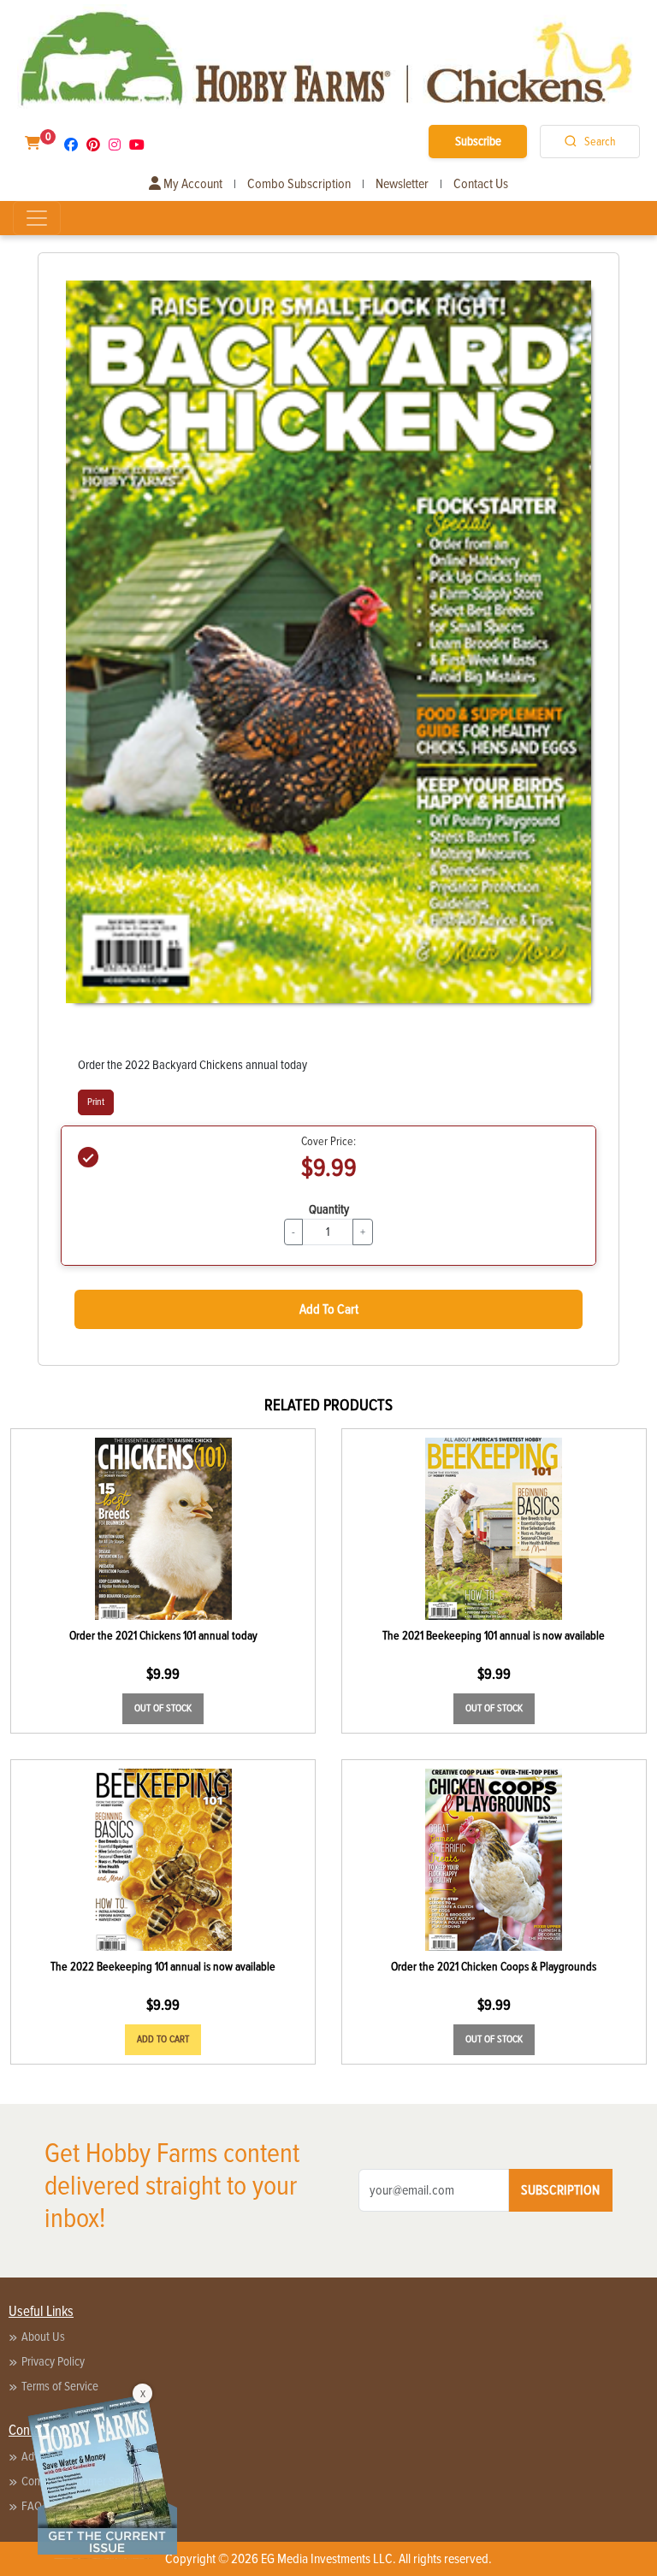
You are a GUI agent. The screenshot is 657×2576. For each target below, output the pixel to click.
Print (96, 1102)
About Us (43, 2337)
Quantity (329, 1209)
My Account (192, 184)
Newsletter (402, 184)
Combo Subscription (299, 184)
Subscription (560, 2190)
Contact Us (481, 184)
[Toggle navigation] (37, 218)
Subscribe (478, 141)
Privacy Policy (53, 2361)
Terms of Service (60, 2386)
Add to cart (163, 2039)
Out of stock (163, 1708)
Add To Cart (329, 1309)
